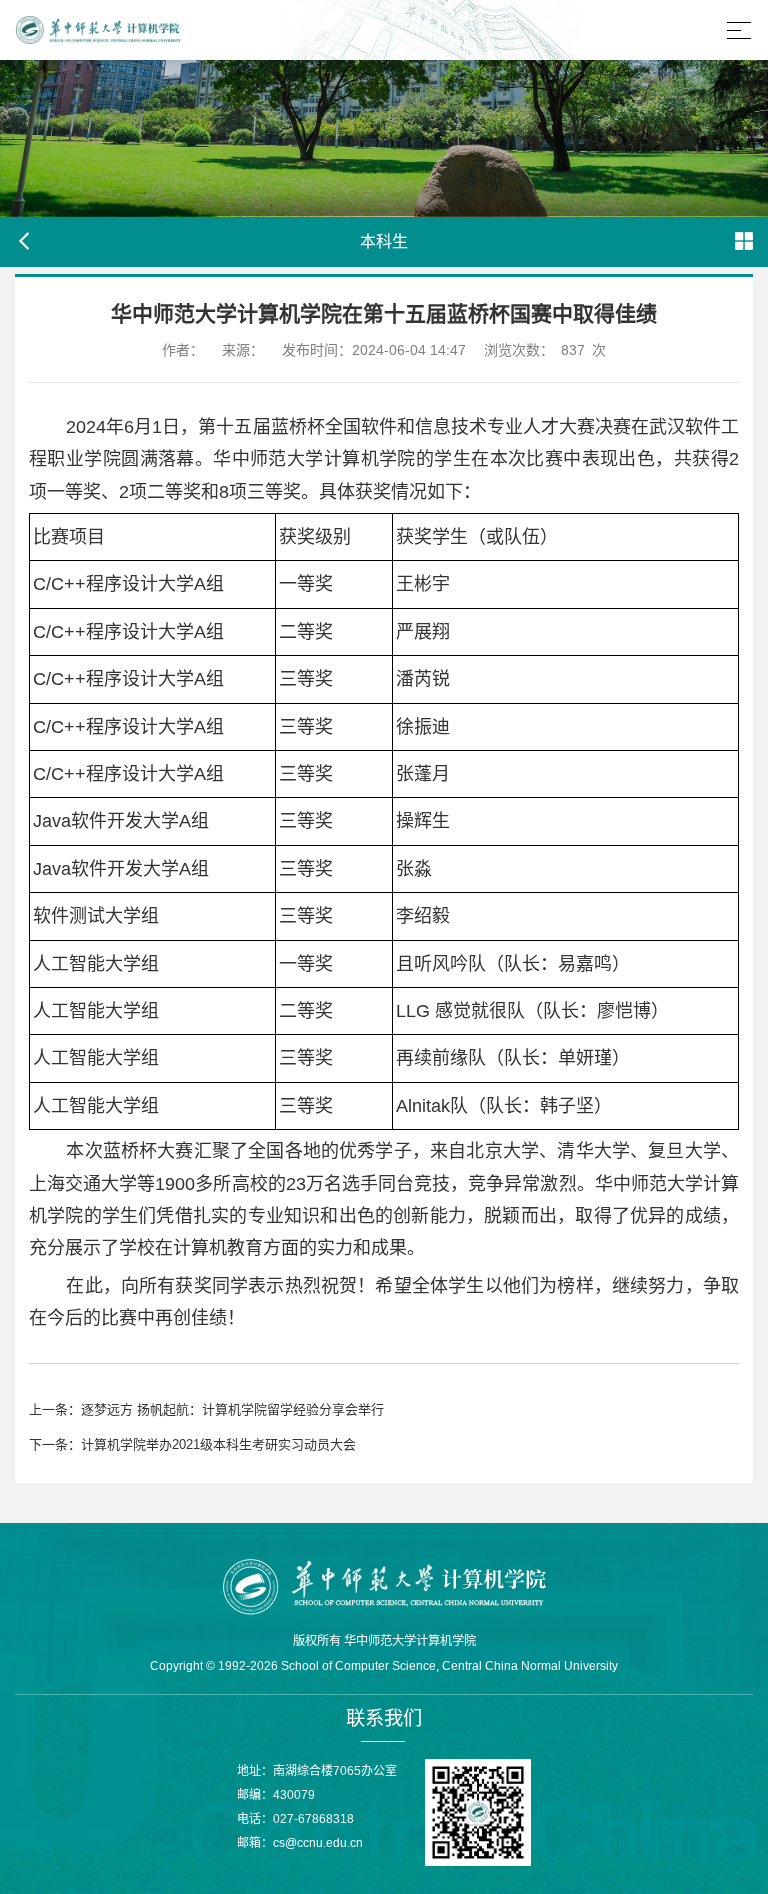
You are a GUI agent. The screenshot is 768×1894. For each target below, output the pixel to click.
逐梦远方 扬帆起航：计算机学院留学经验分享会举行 (232, 1409)
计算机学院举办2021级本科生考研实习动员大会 (218, 1444)
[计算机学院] (384, 1585)
